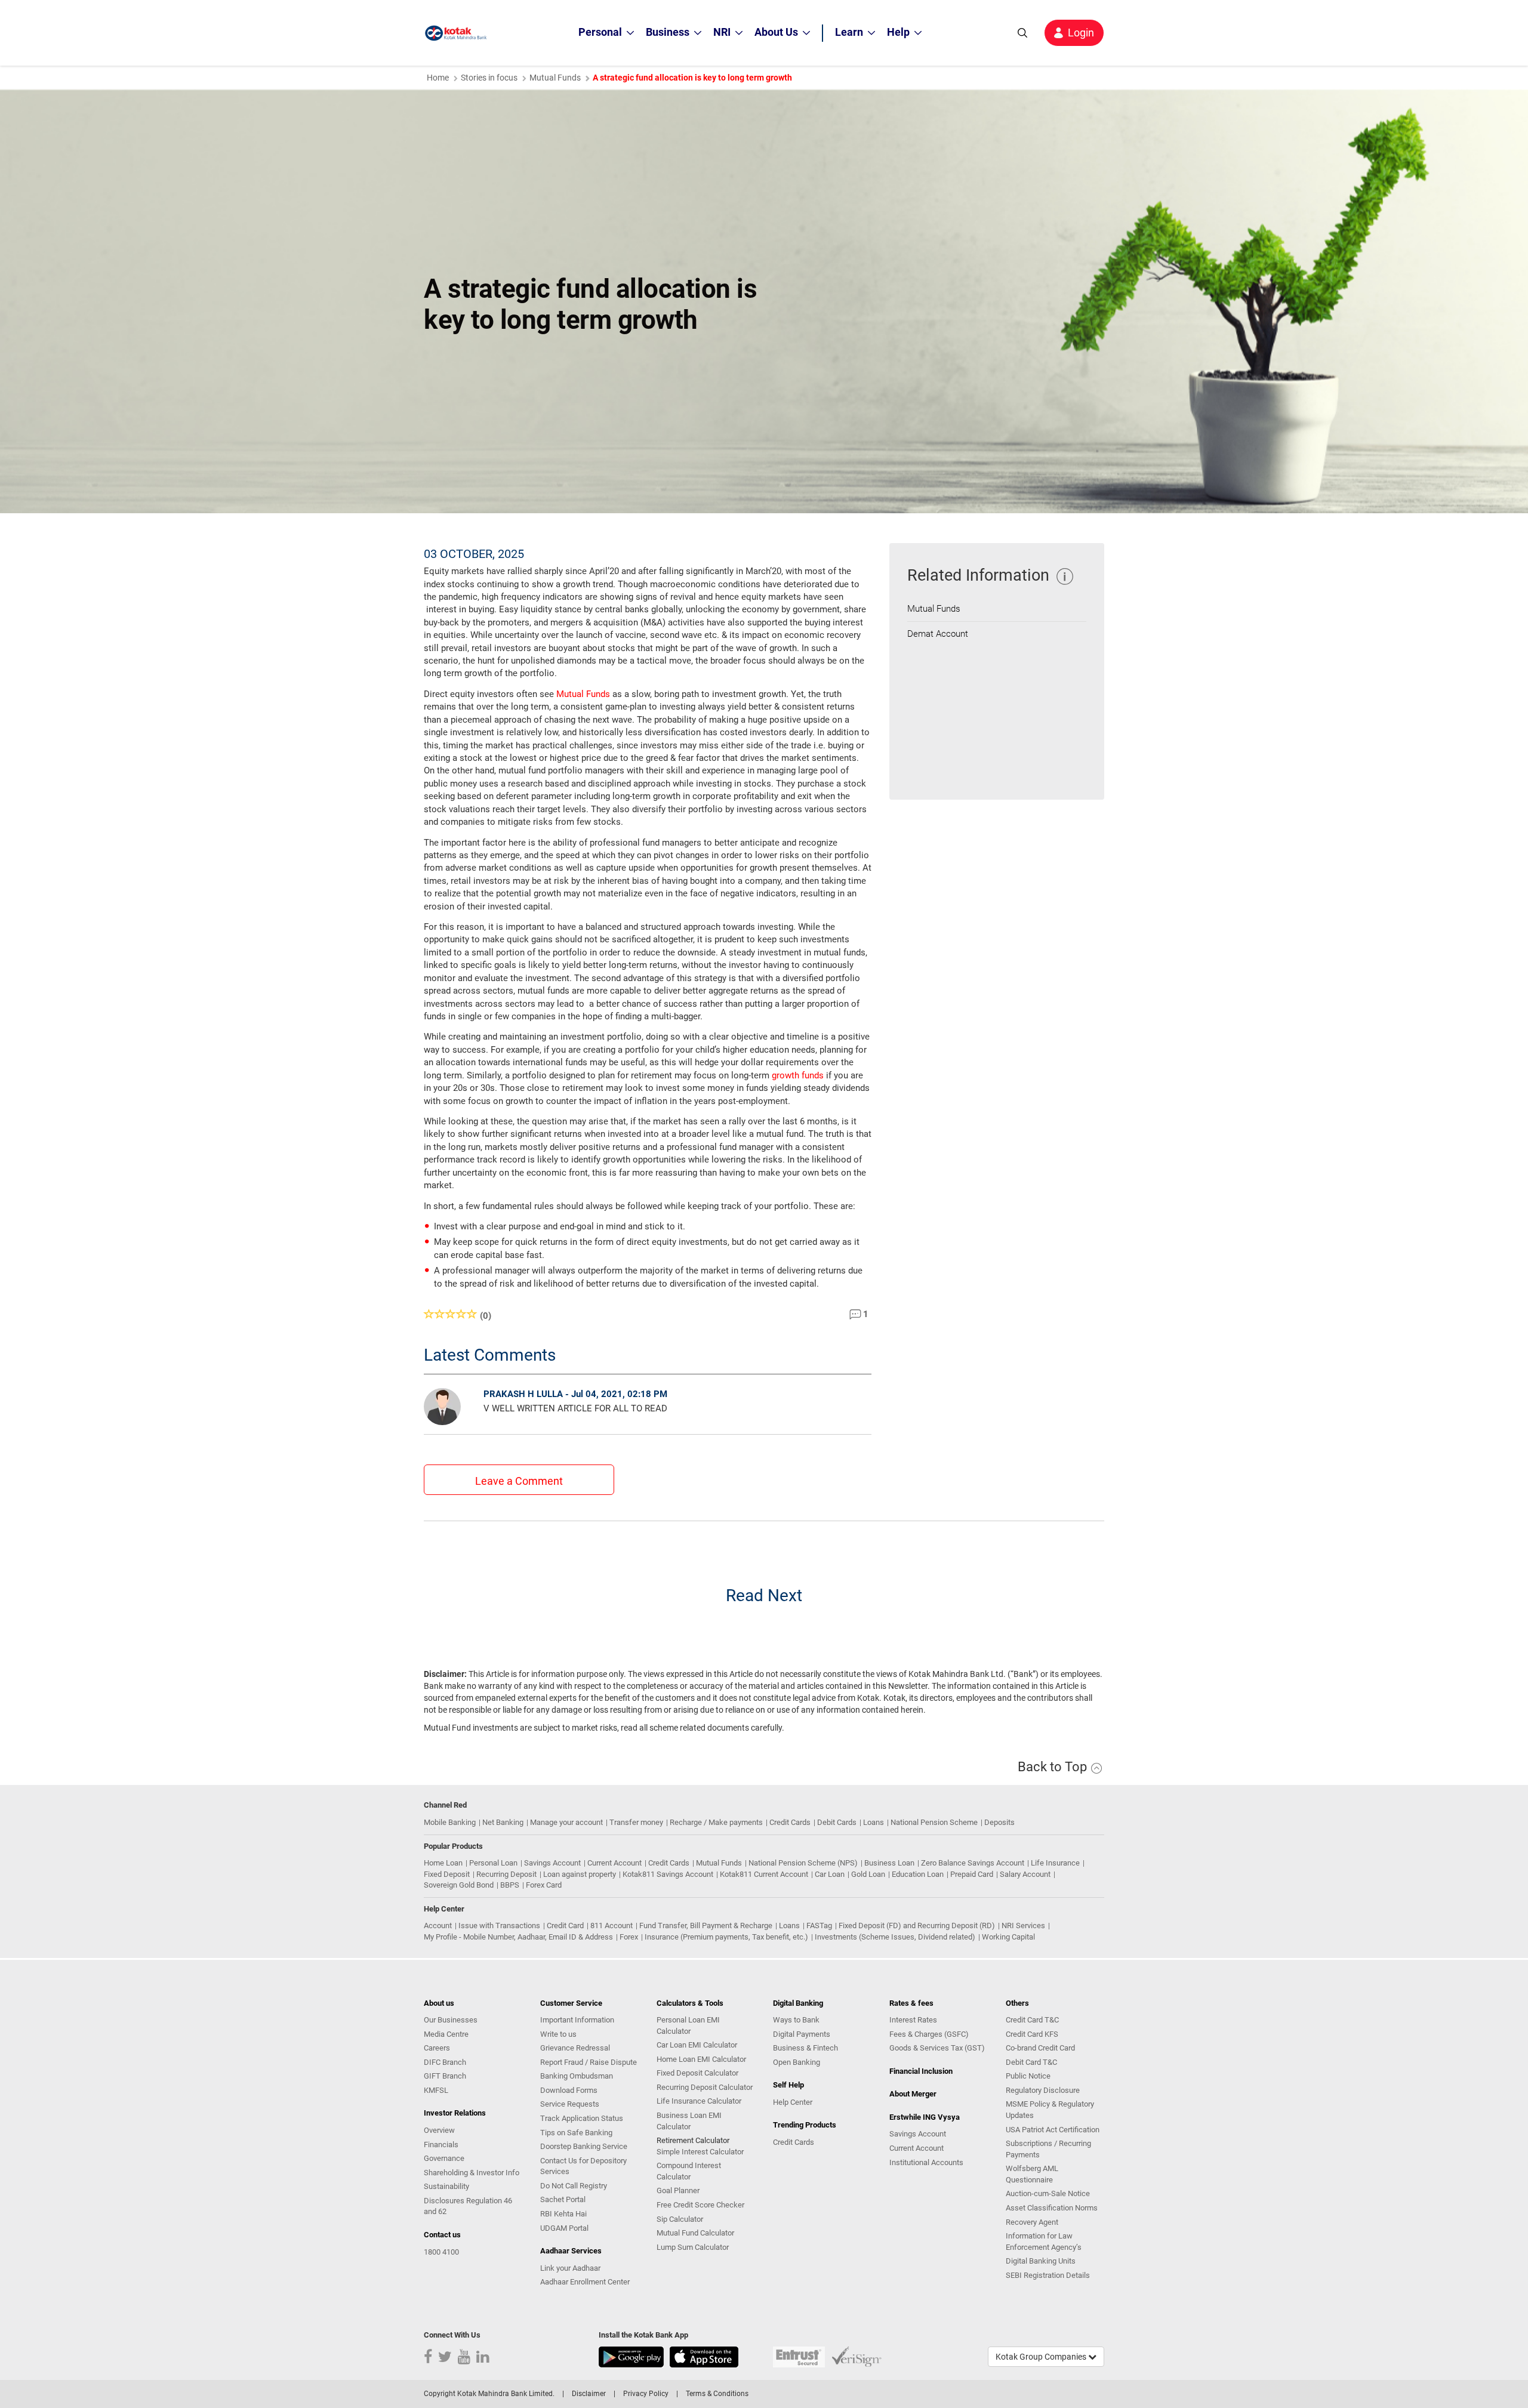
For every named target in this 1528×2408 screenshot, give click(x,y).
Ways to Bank (796, 2020)
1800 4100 (441, 2252)
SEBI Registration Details (1048, 2275)
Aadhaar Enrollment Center (585, 2282)
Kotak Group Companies (1042, 2357)
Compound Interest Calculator (689, 2171)
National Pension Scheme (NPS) (803, 1863)
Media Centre (446, 2034)
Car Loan (830, 1874)
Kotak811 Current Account (764, 1874)
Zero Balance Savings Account (973, 1863)
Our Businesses (451, 2020)
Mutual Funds (555, 78)
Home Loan (443, 1863)
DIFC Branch (445, 2062)
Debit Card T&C (1031, 2062)
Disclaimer (589, 2394)
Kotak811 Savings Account (668, 1874)
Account (438, 1926)
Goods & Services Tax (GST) (937, 2048)
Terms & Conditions (717, 2394)
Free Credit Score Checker (700, 2205)
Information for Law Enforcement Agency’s (1044, 2241)
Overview (439, 2130)
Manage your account (566, 1822)
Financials (441, 2145)
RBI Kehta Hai (563, 2214)
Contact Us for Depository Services (583, 2166)
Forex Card (544, 1885)
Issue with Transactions (499, 1926)
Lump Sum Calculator (693, 2247)
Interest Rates (913, 2020)
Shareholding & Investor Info (472, 2173)
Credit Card (565, 1926)
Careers (437, 2048)
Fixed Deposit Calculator (697, 2073)
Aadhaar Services (571, 2251)
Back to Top (1054, 1767)
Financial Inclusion (921, 2071)
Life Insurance (1055, 1863)
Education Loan (918, 1874)
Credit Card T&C (1032, 2020)
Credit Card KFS (1032, 2034)
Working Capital (1008, 1937)
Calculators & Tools (690, 2003)
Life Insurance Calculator (699, 2101)
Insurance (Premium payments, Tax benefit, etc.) (726, 1937)
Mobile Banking (450, 1822)
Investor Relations (455, 2113)
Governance (444, 2158)
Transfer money (636, 1822)
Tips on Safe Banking (576, 2133)
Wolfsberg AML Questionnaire (1032, 2174)
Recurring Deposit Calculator (705, 2087)
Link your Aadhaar (570, 2268)
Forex (629, 1937)
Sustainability (446, 2186)
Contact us (442, 2235)
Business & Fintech (805, 2048)
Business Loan (889, 1863)
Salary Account (1025, 1874)
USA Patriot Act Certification (1053, 2130)
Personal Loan (493, 1863)
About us (439, 2003)
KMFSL (436, 2090)
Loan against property (580, 1874)
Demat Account (938, 634)
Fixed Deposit (447, 1874)
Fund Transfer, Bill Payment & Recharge (706, 1926)
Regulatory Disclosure (1043, 2090)
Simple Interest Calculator (700, 2152)
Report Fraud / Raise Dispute (589, 2062)
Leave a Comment (519, 1481)
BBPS (510, 1885)
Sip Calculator (680, 2219)
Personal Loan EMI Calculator (688, 2025)
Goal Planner (678, 2190)
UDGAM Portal (564, 2228)
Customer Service (571, 2003)
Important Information (577, 2020)
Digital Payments (802, 2034)
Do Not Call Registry (574, 2186)
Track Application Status (582, 2118)
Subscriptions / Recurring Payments (1048, 2149)
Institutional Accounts (926, 2162)
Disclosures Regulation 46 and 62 (468, 2206)
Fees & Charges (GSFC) (929, 2034)
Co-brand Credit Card (1040, 2048)
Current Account (614, 1863)
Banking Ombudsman (577, 2076)
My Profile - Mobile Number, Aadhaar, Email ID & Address (518, 1937)
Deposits (999, 1822)
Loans (874, 1822)
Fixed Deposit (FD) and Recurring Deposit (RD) (917, 1926)
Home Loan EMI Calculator (701, 2059)
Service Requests (570, 2104)
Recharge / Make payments (716, 1822)
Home (438, 78)
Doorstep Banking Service (584, 2146)
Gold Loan (868, 1874)
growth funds (798, 1075)
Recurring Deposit (506, 1874)
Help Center (793, 2102)
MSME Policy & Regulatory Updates (1050, 2110)
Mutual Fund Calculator (695, 2233)
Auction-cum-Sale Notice (1048, 2193)
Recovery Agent (1032, 2222)
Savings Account (552, 1863)
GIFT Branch (445, 2076)
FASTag (819, 1926)
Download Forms (569, 2090)
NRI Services (1023, 1926)
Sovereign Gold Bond (459, 1885)
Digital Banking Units (1041, 2261)
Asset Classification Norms (1052, 2208)
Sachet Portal (563, 2199)
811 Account (611, 1926)
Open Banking (797, 2062)
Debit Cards (837, 1822)
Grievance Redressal (575, 2048)
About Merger (913, 2094)
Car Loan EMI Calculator (697, 2045)
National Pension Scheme (934, 1822)
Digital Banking (798, 2003)
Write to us (558, 2034)
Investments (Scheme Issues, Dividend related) (895, 1937)
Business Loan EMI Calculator (689, 2121)
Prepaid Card (972, 1874)
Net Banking (503, 1822)
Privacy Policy (646, 2394)
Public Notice (1028, 2076)
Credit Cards (790, 1822)
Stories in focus (489, 78)
